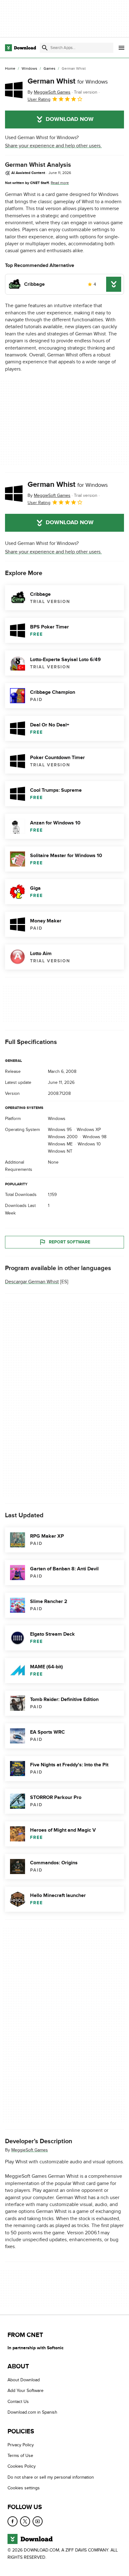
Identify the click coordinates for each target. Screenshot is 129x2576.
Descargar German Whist (32, 1282)
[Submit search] (45, 48)
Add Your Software (26, 2391)
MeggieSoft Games (30, 2150)
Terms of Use (20, 2456)
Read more (60, 183)
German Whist (68, 81)
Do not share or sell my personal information (51, 2477)
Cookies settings (24, 2488)
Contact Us (18, 2402)
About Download (24, 2380)
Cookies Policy (22, 2466)
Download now (70, 119)
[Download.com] (21, 48)
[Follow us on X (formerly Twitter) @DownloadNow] (25, 2521)
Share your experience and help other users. (53, 146)
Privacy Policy (21, 2445)
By (49, 92)
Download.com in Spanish (32, 2412)
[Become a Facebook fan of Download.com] (13, 2521)
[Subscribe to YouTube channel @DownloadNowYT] (38, 2521)
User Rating (39, 99)
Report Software (70, 1242)
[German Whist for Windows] (14, 90)
